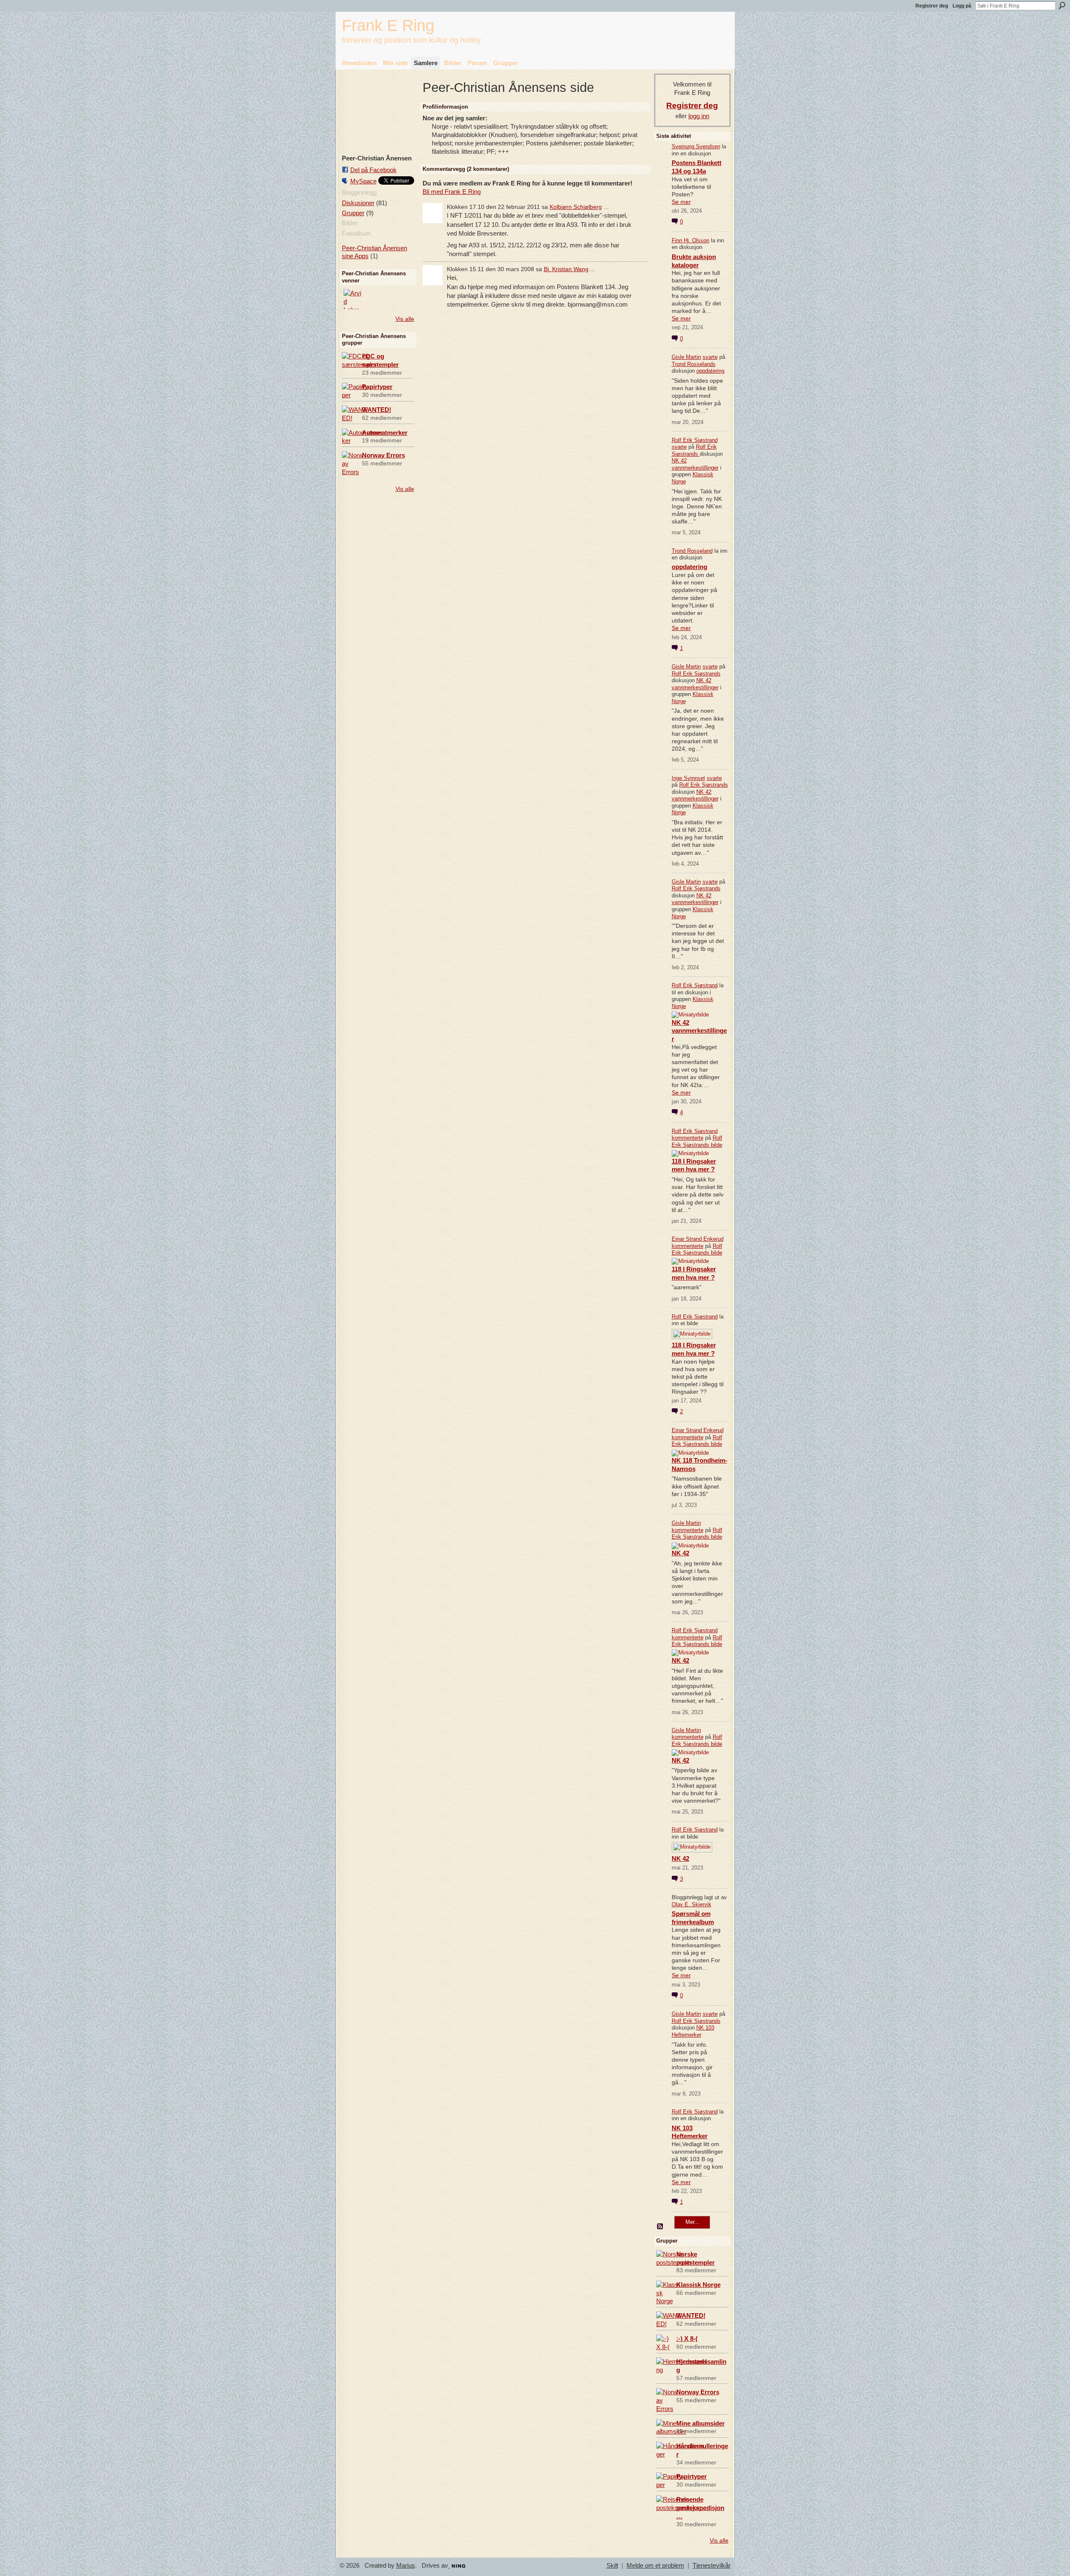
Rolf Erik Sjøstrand (695, 440)
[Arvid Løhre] (354, 299)
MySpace (363, 181)
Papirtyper (377, 387)
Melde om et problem (655, 2566)
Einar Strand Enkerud (698, 1239)
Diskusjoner (358, 203)
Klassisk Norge (698, 2285)
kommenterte (688, 1138)
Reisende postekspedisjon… (700, 2508)
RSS (660, 2227)
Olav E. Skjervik (692, 1904)
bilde (717, 1145)
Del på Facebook (373, 170)
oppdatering (710, 371)
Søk (1062, 5)
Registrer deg (932, 6)
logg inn (699, 116)
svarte (710, 357)
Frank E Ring (388, 25)
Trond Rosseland (692, 551)
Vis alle (405, 319)
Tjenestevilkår (712, 2566)
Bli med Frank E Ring (452, 192)
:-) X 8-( (687, 2338)
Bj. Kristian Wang (566, 269)
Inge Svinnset (688, 778)
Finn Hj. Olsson (690, 240)
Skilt (612, 2566)
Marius (406, 2566)
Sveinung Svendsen (696, 146)
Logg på (962, 6)
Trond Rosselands (694, 364)
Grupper (353, 213)
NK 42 (680, 1553)
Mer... (692, 2222)
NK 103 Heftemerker (693, 2031)
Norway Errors (383, 455)
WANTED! (377, 410)
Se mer (681, 202)
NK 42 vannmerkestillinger (695, 464)
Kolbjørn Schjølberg (576, 207)
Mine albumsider (701, 2423)
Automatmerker (385, 433)
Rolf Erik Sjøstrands (694, 450)
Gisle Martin (686, 357)
